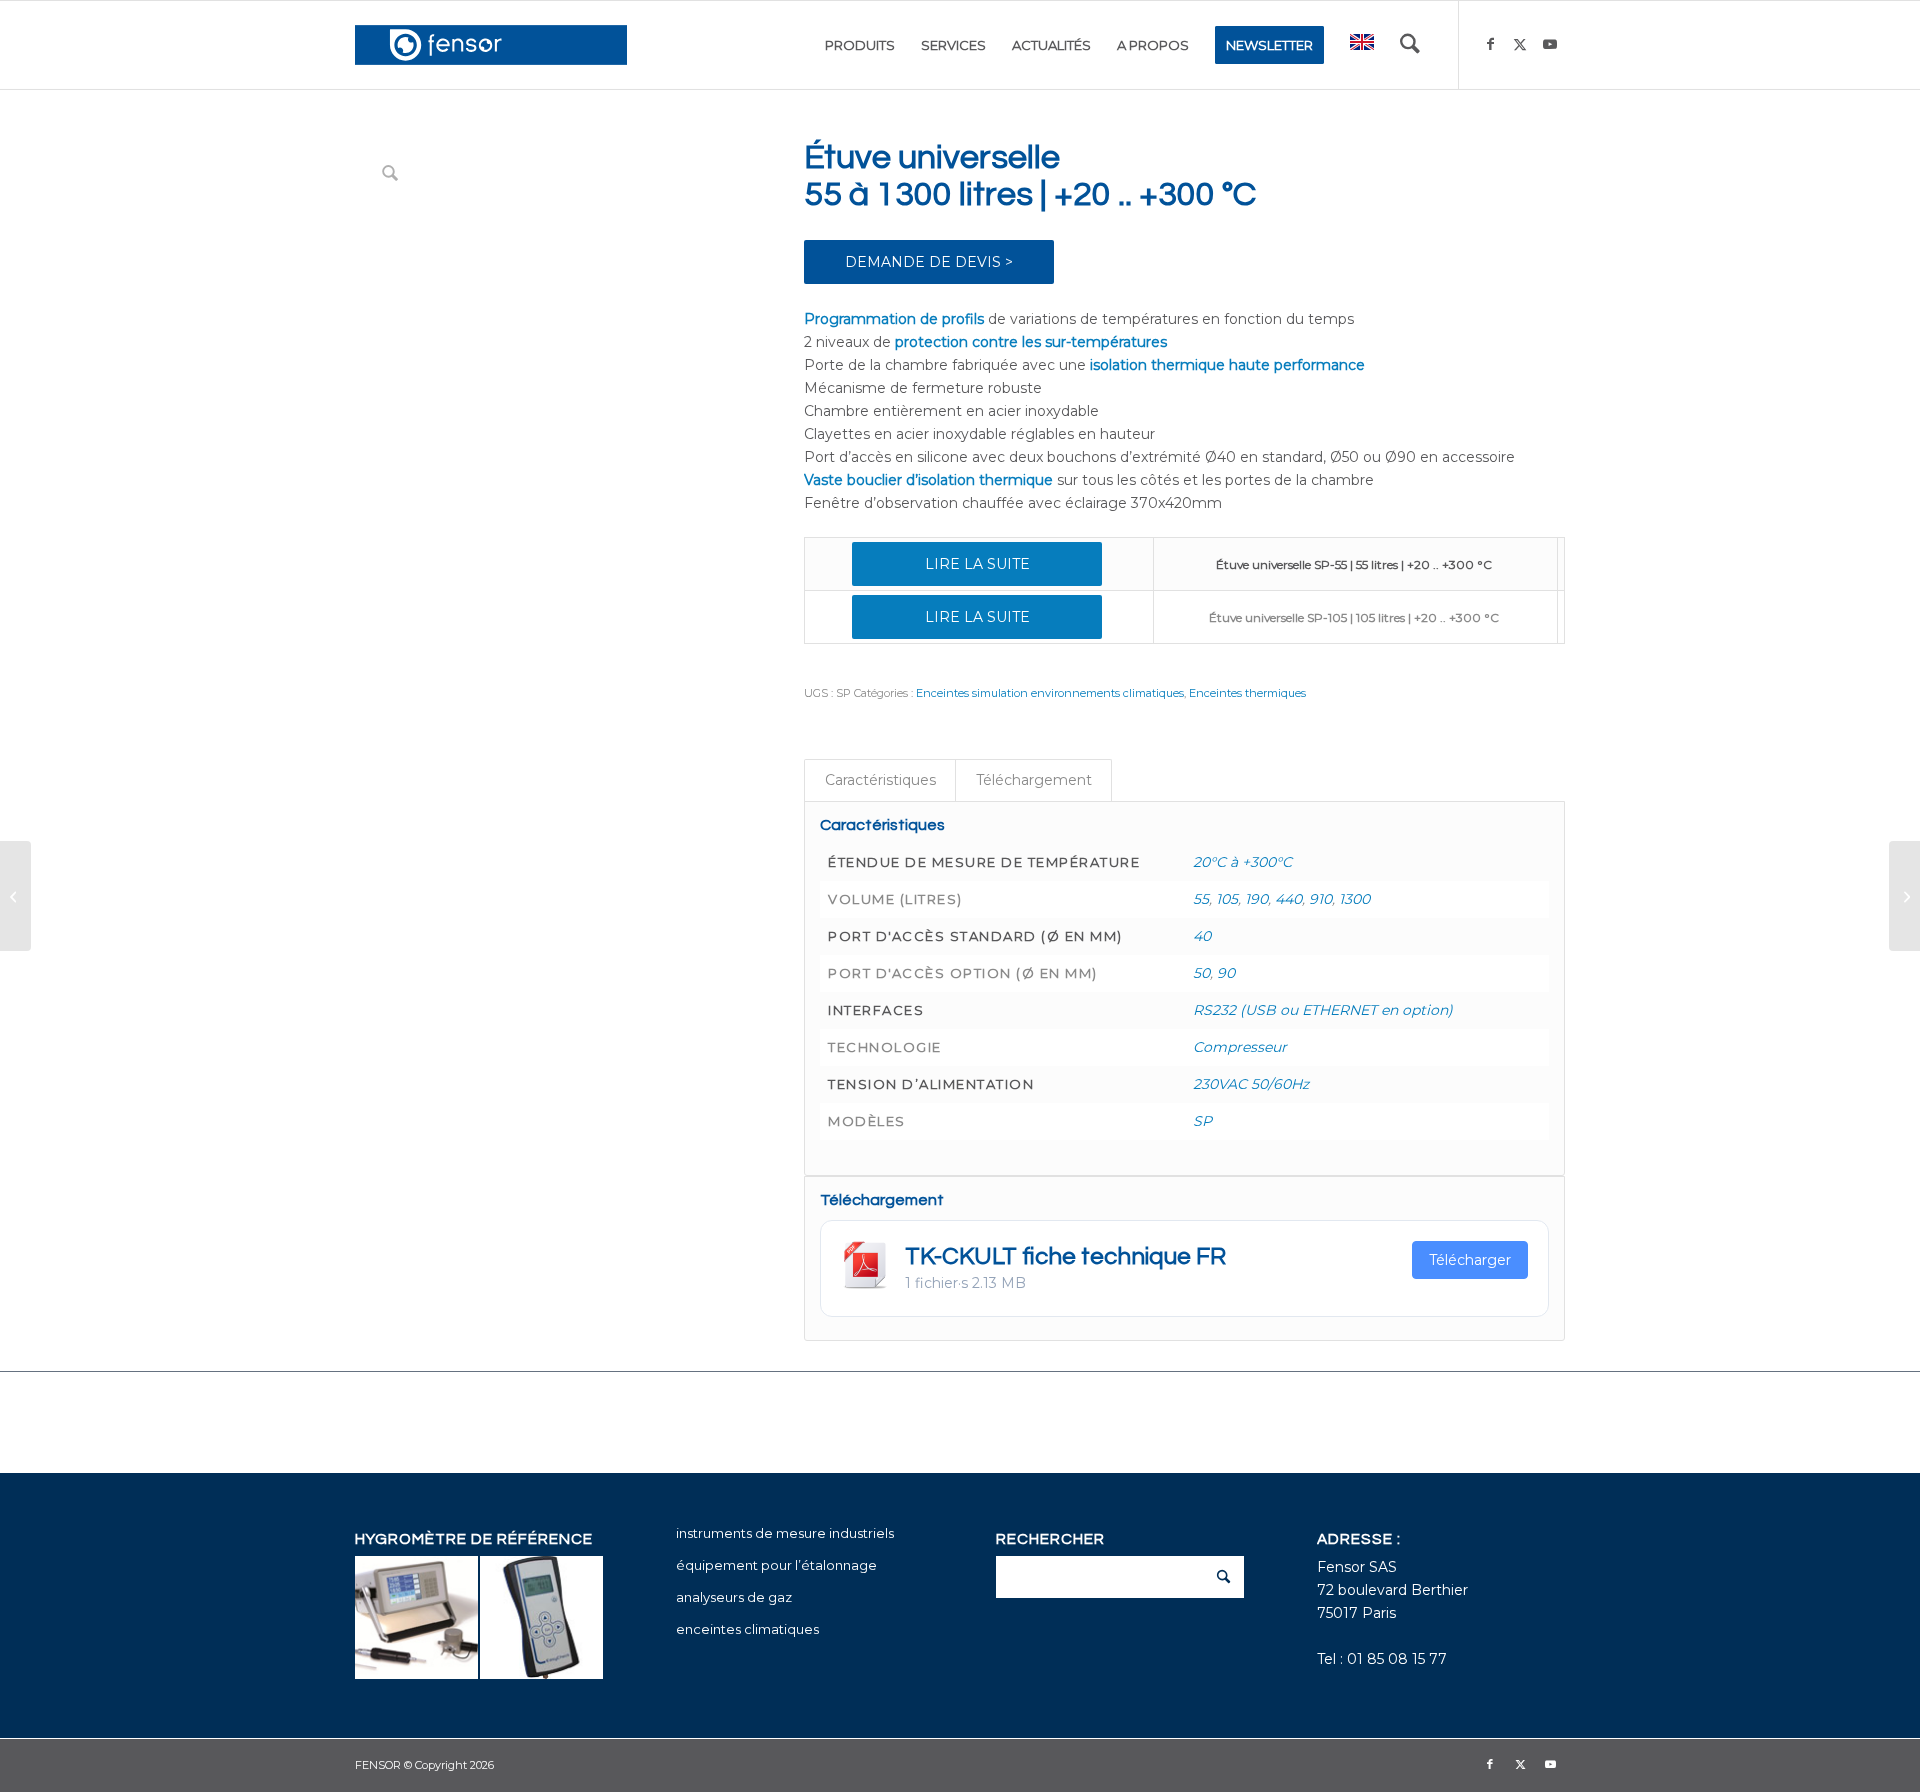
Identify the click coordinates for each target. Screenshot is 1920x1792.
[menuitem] (860, 45)
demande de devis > (929, 262)
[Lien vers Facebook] (1490, 44)
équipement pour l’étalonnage (776, 1565)
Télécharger (1470, 1260)
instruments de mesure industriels (785, 1533)
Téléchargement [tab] (1034, 780)
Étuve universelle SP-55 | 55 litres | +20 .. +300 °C (1354, 564)
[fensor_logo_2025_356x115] (491, 45)
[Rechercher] (1410, 45)
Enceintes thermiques (1247, 693)
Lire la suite (977, 564)
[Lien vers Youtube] (1550, 44)
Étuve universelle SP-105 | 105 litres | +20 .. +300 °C (1354, 617)
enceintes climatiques (747, 1629)
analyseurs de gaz (734, 1597)
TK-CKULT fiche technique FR (1065, 1256)
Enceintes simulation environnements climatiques (1050, 693)
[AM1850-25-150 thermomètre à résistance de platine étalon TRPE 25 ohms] (15, 896)
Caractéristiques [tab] (880, 780)
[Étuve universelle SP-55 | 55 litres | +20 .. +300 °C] (1904, 896)
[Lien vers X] (1520, 44)
